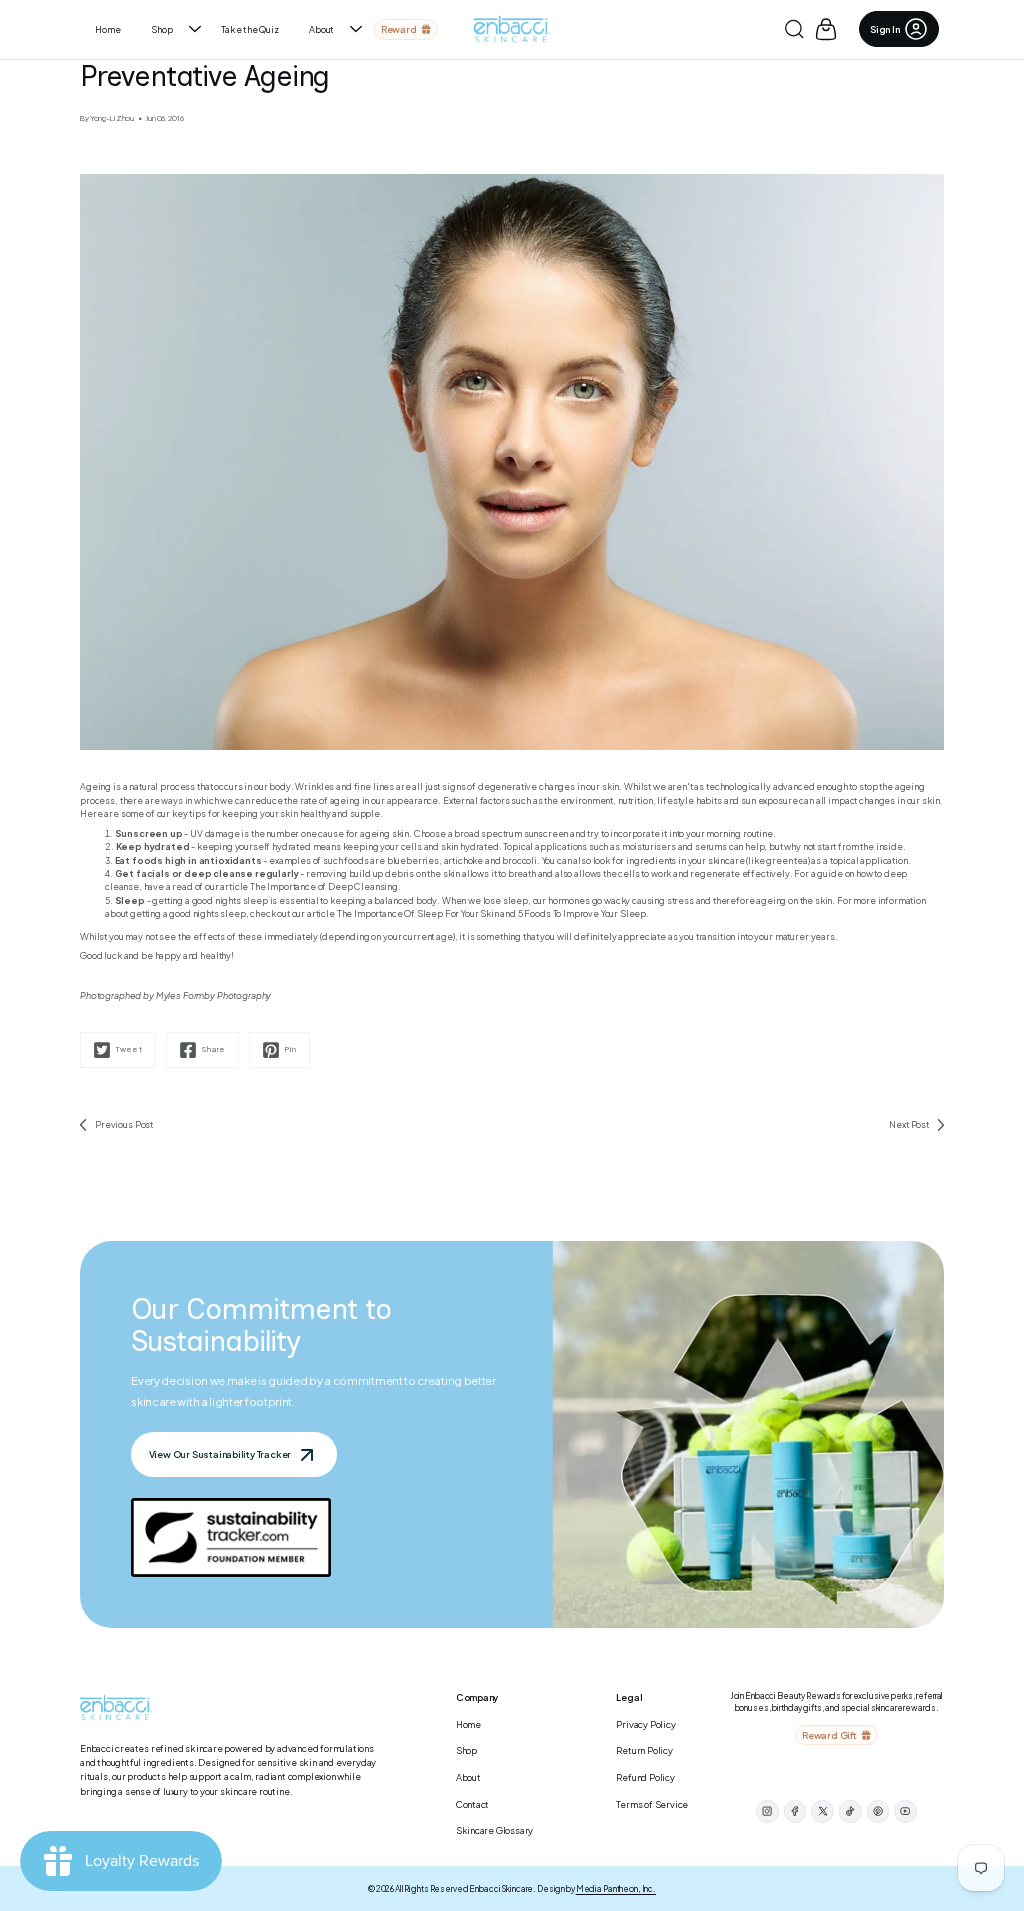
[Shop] (195, 29)
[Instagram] (767, 1811)
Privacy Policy (645, 1724)
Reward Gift (829, 1735)
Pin (291, 1049)
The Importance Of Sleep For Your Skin (418, 913)
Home (107, 29)
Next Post (909, 1124)
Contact (473, 1804)
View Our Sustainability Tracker (220, 1454)
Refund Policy (645, 1777)
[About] (356, 29)
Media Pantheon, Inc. (616, 1888)
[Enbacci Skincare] (512, 29)
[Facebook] (795, 1811)
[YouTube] (905, 1811)
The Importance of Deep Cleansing (324, 886)
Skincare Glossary (495, 1830)
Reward (399, 29)
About (321, 29)
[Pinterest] (878, 1811)
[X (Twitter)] (822, 1811)
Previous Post (124, 1124)
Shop (161, 29)
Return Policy (644, 1750)
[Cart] (826, 29)
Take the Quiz (249, 29)
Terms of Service (652, 1804)
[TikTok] (850, 1811)
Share (214, 1049)
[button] (794, 29)
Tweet (129, 1049)
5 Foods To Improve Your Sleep (582, 913)
